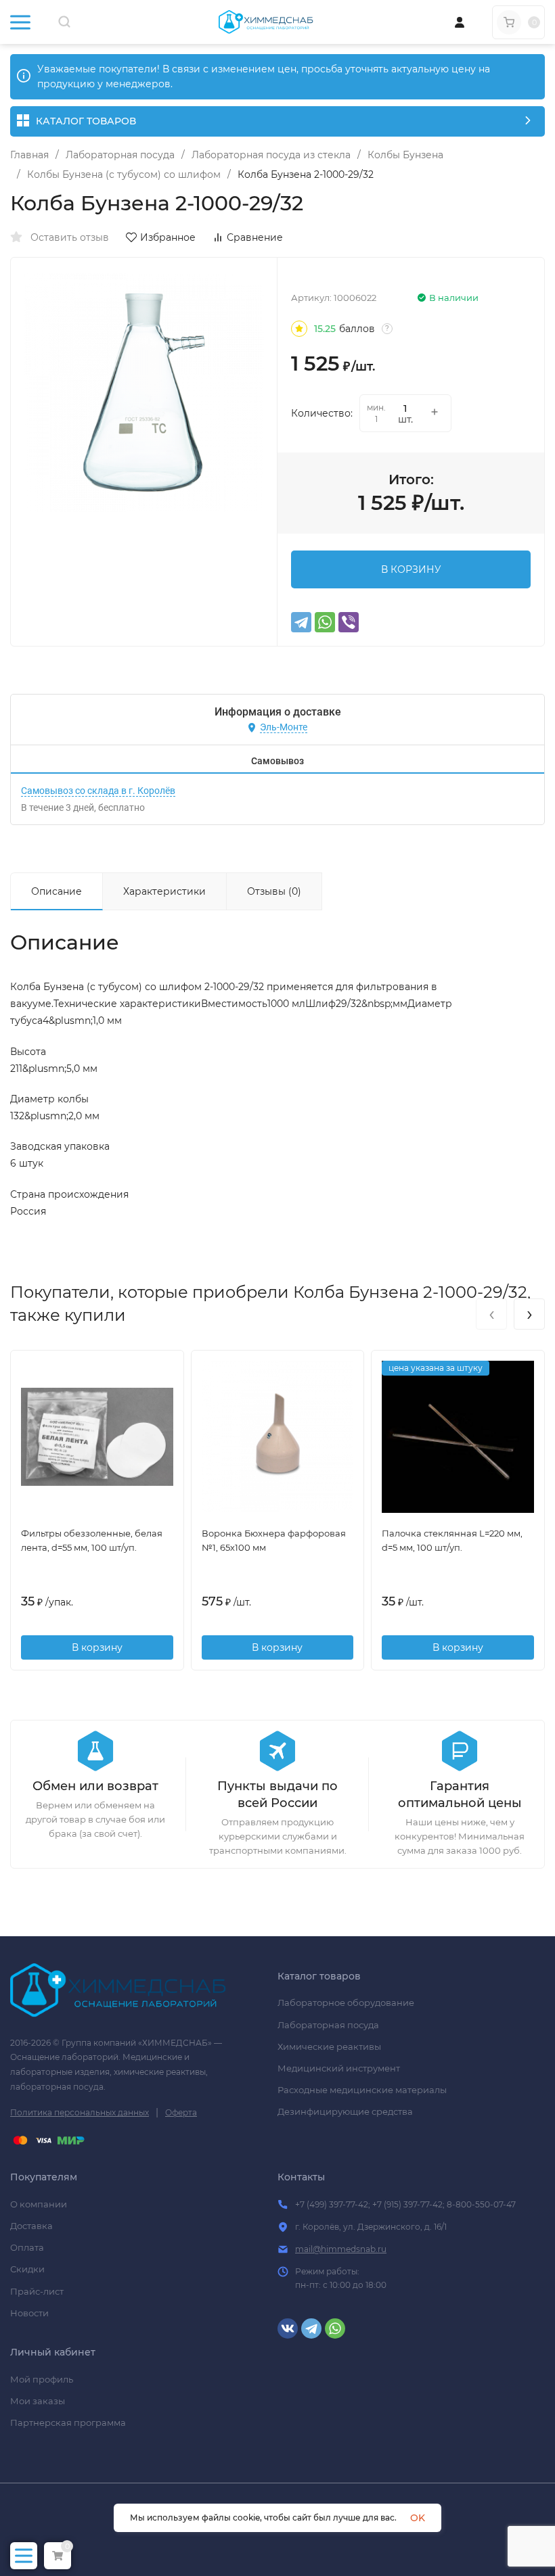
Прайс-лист (37, 2291)
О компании (39, 2204)
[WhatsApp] (325, 622)
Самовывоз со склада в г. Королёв (98, 791)
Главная (29, 155)
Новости (29, 2313)
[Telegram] (301, 622)
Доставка (31, 2226)
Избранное (168, 237)
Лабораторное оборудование (346, 2003)
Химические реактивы (329, 2046)
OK (418, 2518)
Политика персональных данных (80, 2112)
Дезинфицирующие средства (345, 2111)
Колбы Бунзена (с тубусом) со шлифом (124, 174)
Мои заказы (38, 2401)
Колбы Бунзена (405, 155)
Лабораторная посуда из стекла (271, 155)
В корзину (97, 1647)
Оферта (181, 2112)
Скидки (27, 2269)
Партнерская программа (68, 2422)
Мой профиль (42, 2379)
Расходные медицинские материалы (362, 2090)
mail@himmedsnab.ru (341, 2249)
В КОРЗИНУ (411, 569)
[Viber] (349, 622)
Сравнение (255, 237)
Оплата (27, 2247)
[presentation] (491, 1314)
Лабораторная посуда (120, 155)
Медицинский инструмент (339, 2068)
